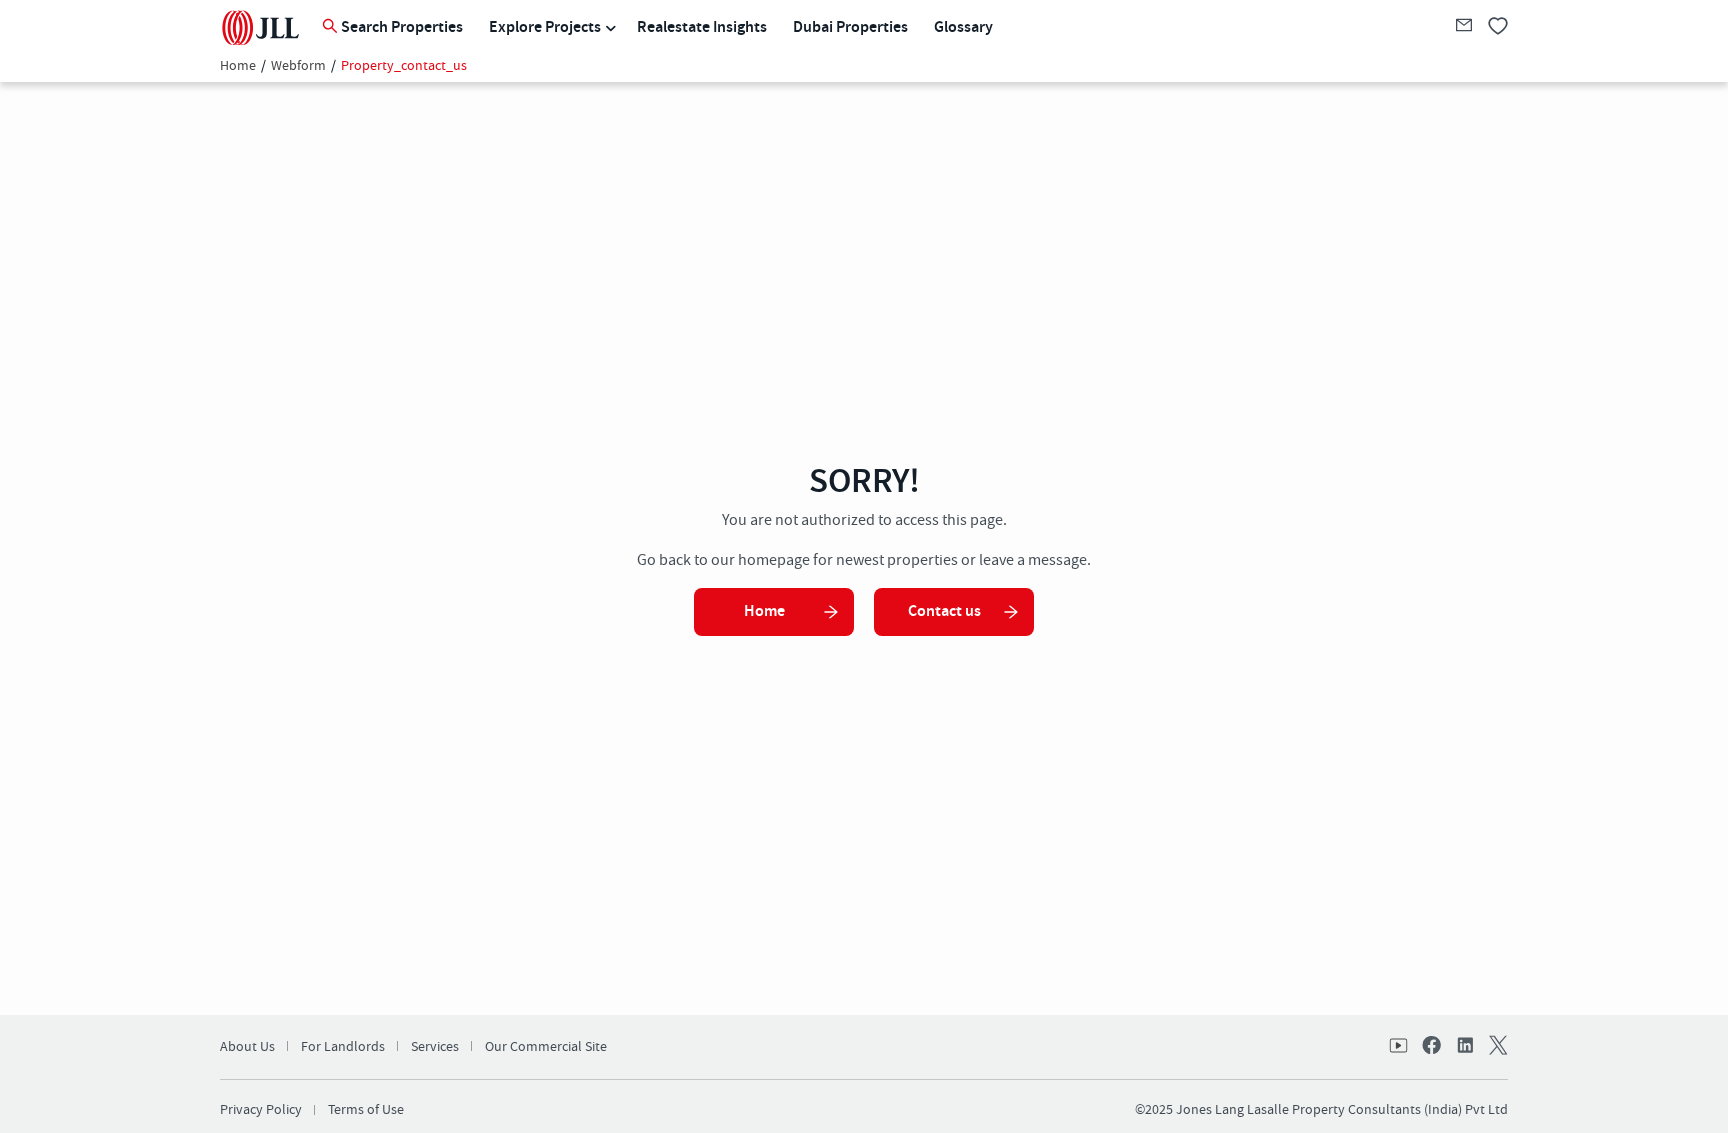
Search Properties (402, 27)
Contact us (944, 611)
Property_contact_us (404, 66)
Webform (298, 66)
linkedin (1464, 1047)
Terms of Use (366, 1110)
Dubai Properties (850, 27)
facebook (1432, 1047)
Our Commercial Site (546, 1047)
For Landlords (343, 1047)
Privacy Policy (261, 1110)
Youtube (1400, 1047)
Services (435, 1047)
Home (238, 66)
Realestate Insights (702, 27)
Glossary (963, 27)
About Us (247, 1047)
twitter (1496, 1047)
